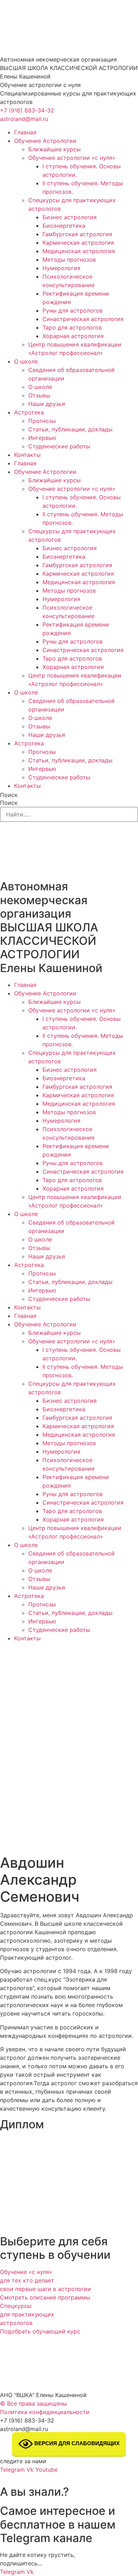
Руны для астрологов (73, 310)
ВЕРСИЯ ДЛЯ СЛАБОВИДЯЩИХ (76, 2443)
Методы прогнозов (69, 260)
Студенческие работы (59, 446)
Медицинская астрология (79, 251)
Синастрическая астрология (83, 319)
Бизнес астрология (70, 217)
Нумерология (61, 268)
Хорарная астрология (73, 336)
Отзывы (39, 395)
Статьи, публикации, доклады (70, 429)
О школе (26, 361)
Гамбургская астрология (77, 234)
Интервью (42, 438)
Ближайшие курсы (54, 149)
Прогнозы (42, 421)
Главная (25, 132)
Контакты (27, 455)
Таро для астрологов (72, 327)
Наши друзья (47, 404)
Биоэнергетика (64, 226)
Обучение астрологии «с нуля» (72, 158)
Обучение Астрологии (45, 141)
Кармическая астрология (78, 243)
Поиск (9, 795)
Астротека (29, 412)
